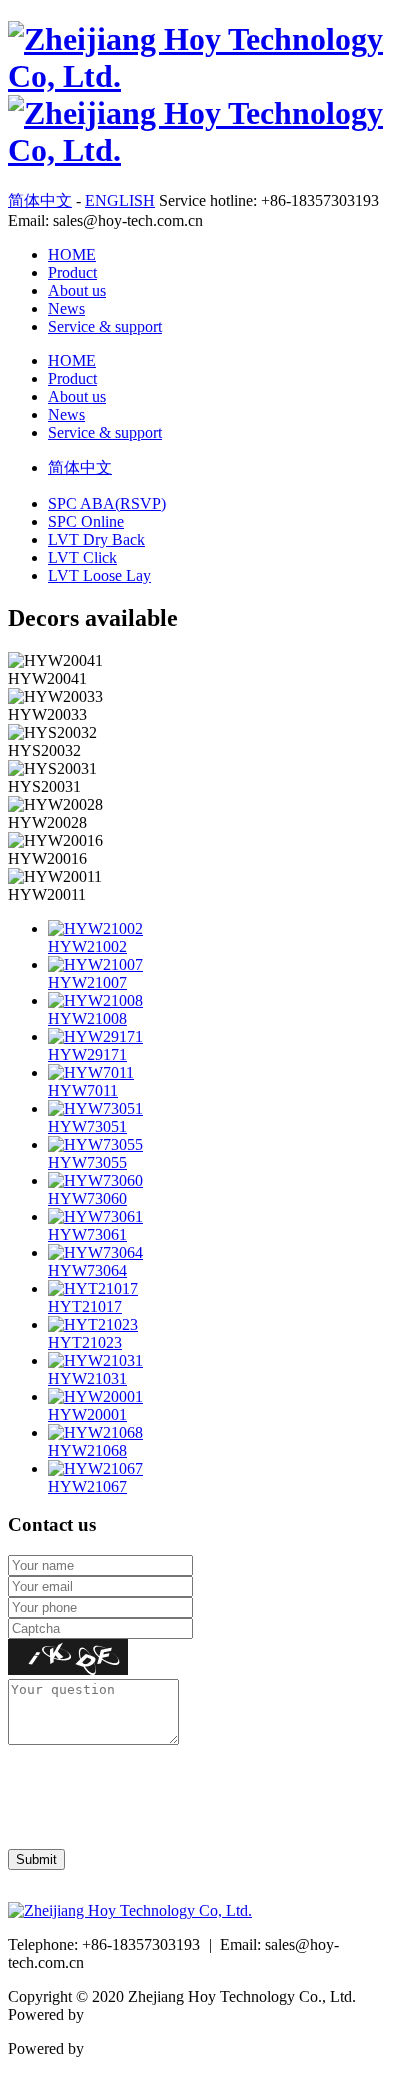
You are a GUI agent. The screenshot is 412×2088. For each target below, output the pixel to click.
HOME (72, 254)
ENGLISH (120, 200)
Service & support (105, 326)
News (66, 308)
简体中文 (40, 200)
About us (77, 290)
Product (72, 272)
